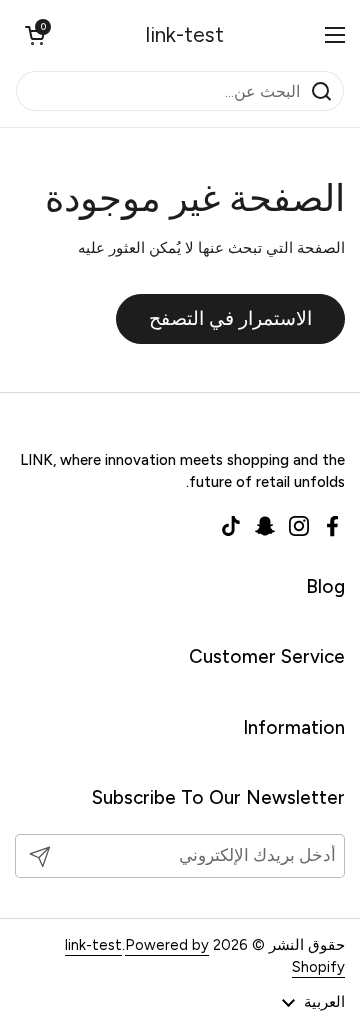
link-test (185, 34)
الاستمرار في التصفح (230, 318)
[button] (35, 35)
